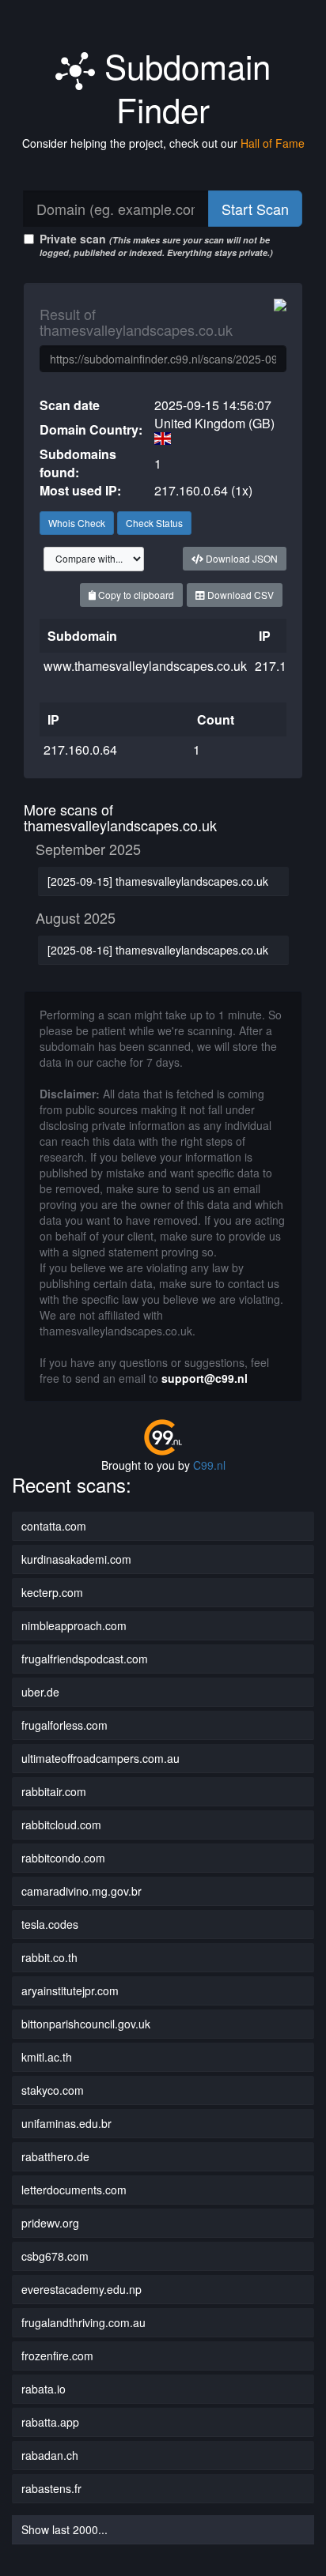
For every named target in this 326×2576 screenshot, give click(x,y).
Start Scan (255, 209)
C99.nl (209, 1465)
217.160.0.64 (80, 749)
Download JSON (241, 558)
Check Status (154, 523)
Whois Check (77, 523)
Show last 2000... (64, 2529)
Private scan (156, 245)
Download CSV (239, 595)
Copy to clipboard (135, 595)
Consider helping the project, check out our (163, 143)
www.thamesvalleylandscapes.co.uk (145, 666)
